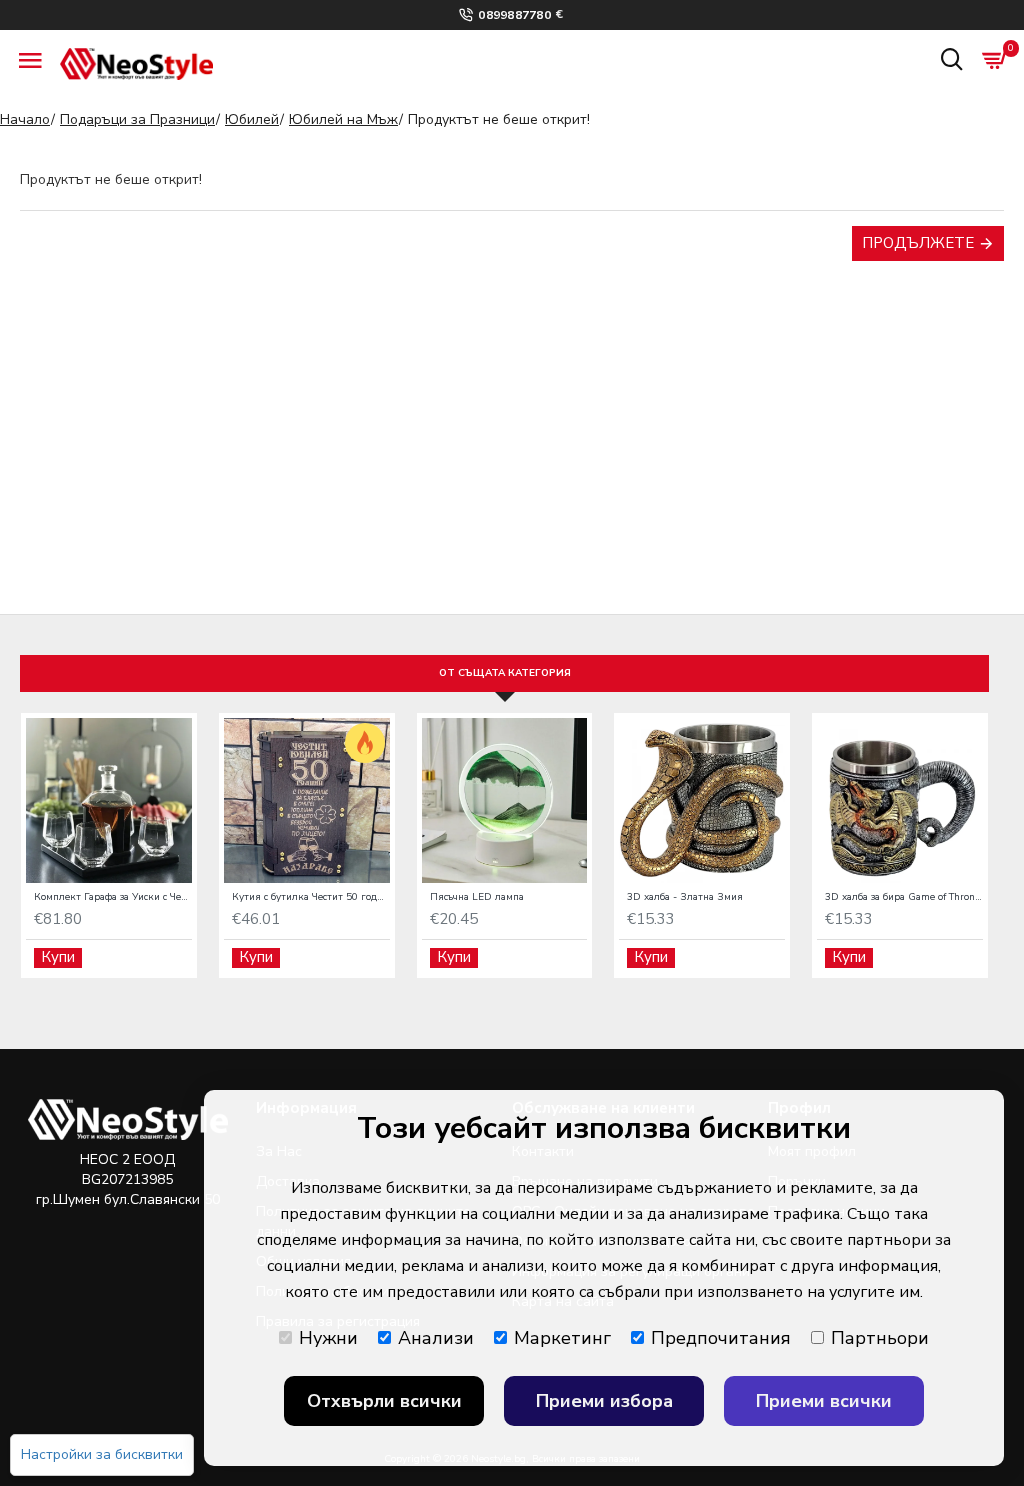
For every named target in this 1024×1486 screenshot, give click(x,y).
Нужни (328, 1338)
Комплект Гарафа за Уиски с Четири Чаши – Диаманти (113, 897)
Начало (25, 119)
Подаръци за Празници (137, 119)
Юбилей (252, 119)
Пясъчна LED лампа (477, 897)
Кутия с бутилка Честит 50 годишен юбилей (311, 897)
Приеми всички (824, 1401)
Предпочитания (721, 1338)
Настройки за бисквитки (102, 1454)
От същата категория (505, 673)
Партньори (880, 1338)
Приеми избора (604, 1401)
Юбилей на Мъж (343, 119)
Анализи (436, 1338)
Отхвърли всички (384, 1401)
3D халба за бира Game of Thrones (904, 897)
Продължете (918, 243)
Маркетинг (562, 1338)
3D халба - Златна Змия (685, 897)
